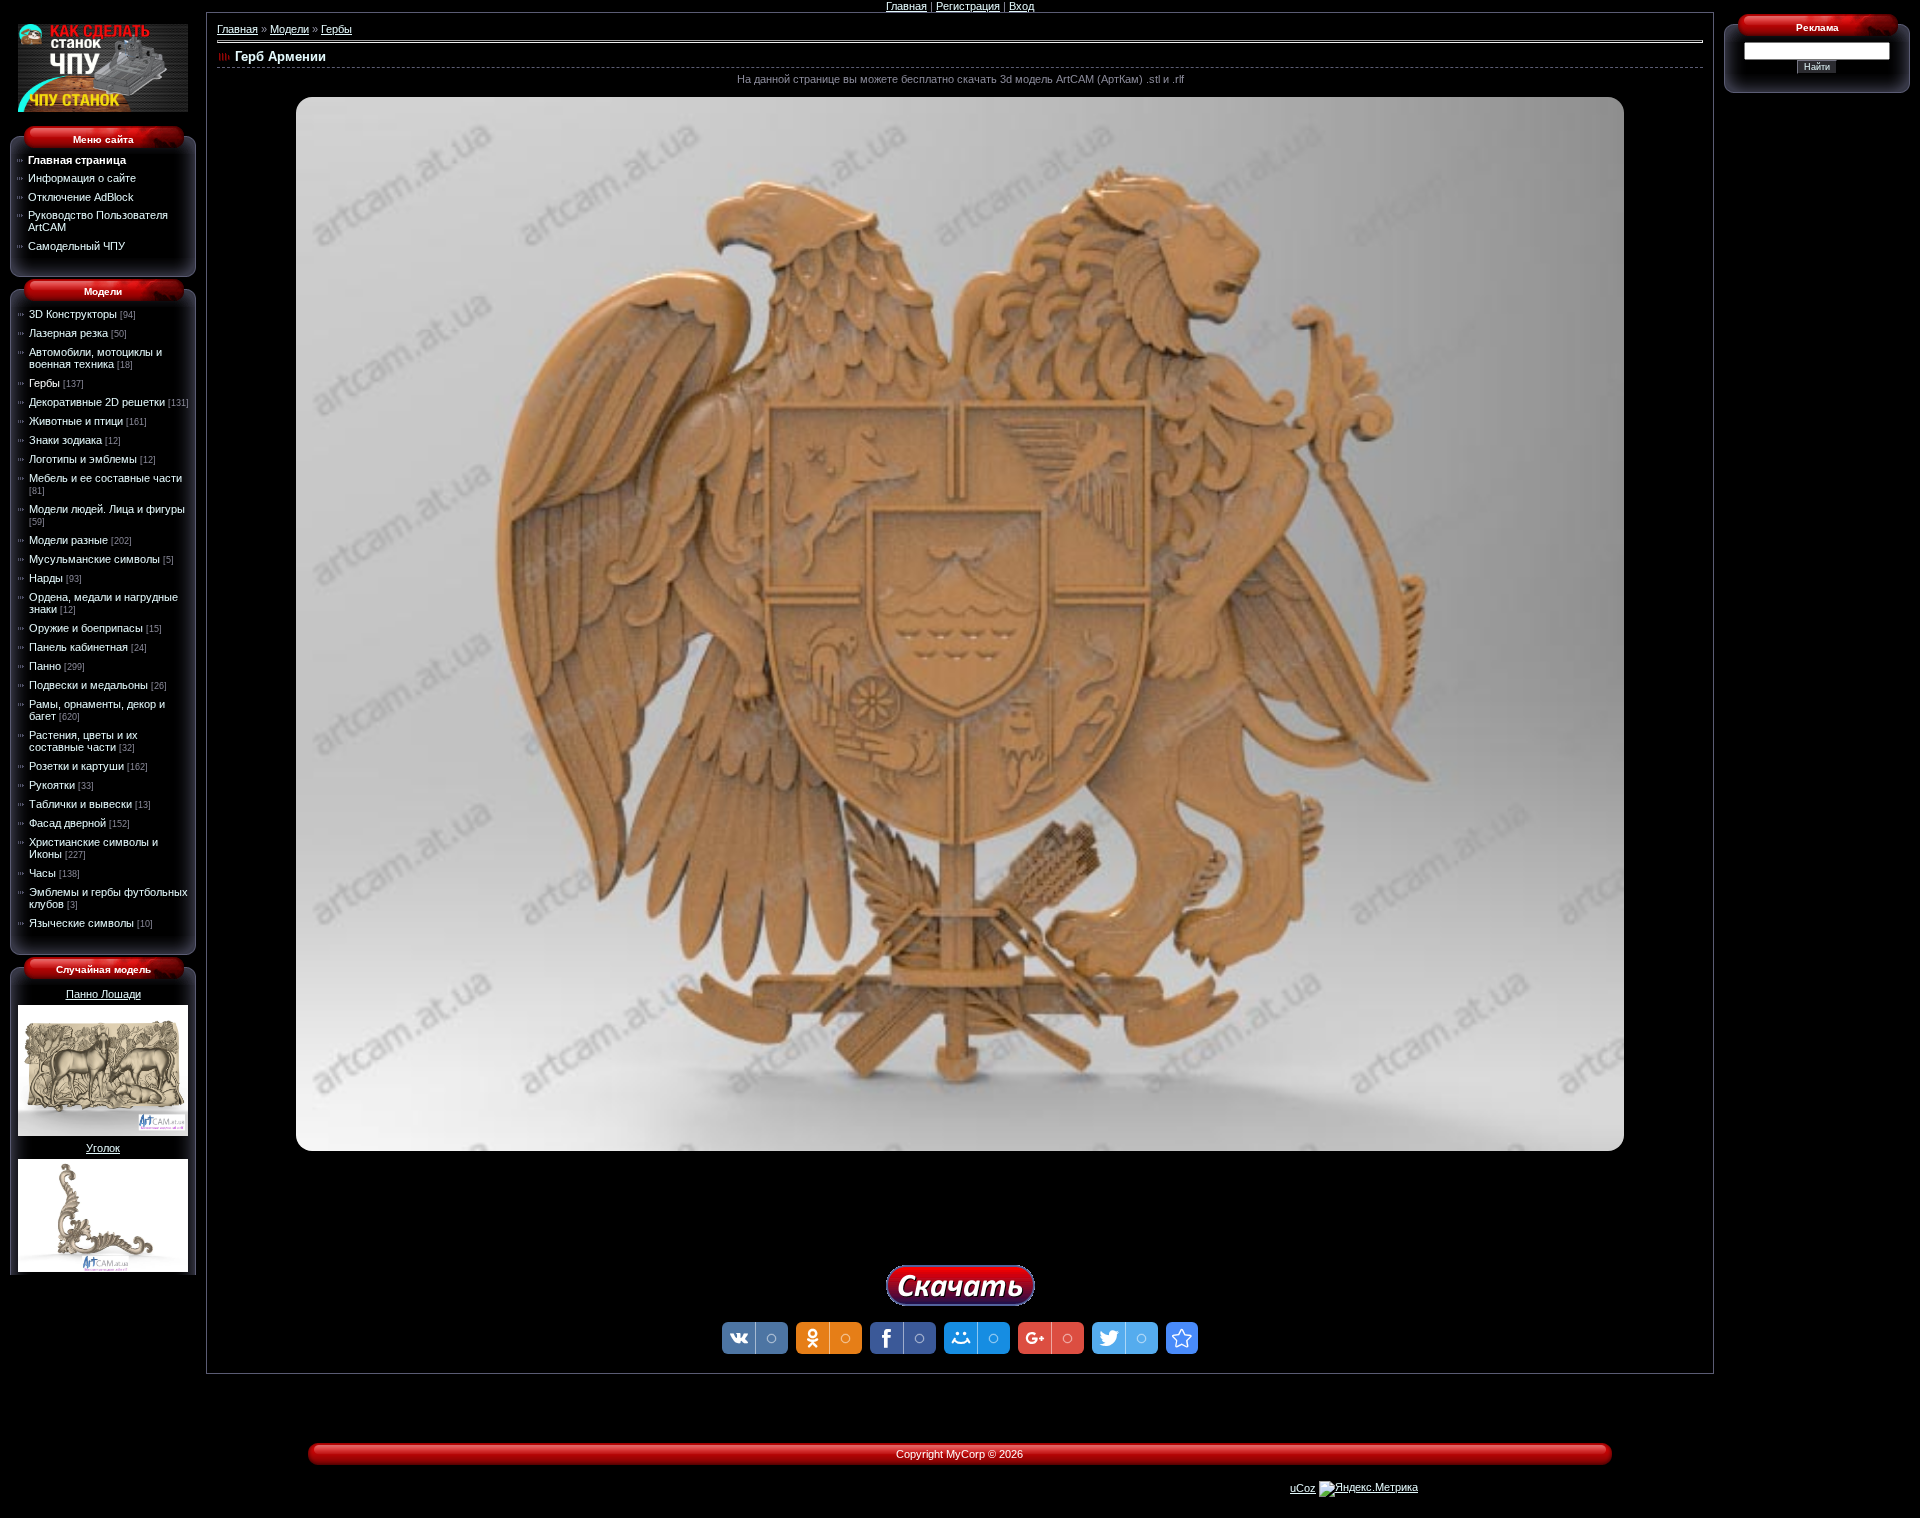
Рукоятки (52, 785)
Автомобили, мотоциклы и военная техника (95, 358)
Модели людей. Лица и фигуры (107, 509)
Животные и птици (76, 421)
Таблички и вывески (80, 804)
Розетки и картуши (76, 766)
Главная (906, 6)
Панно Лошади (103, 994)
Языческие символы (81, 923)
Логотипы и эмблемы (83, 459)
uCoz (1303, 1488)
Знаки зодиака (65, 440)
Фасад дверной (67, 823)
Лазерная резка (68, 333)
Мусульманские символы (94, 559)
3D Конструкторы (73, 314)
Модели (289, 29)
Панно (45, 666)
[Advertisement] (960, 1201)
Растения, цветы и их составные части (83, 741)
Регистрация (968, 6)
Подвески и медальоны (88, 685)
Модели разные (68, 540)
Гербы (44, 383)
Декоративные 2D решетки (97, 402)
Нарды (46, 578)
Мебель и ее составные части (105, 478)
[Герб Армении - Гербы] (1182, 1338)
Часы (42, 873)
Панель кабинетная (78, 647)
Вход (1021, 6)
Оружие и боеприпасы (86, 628)
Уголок (103, 1148)
